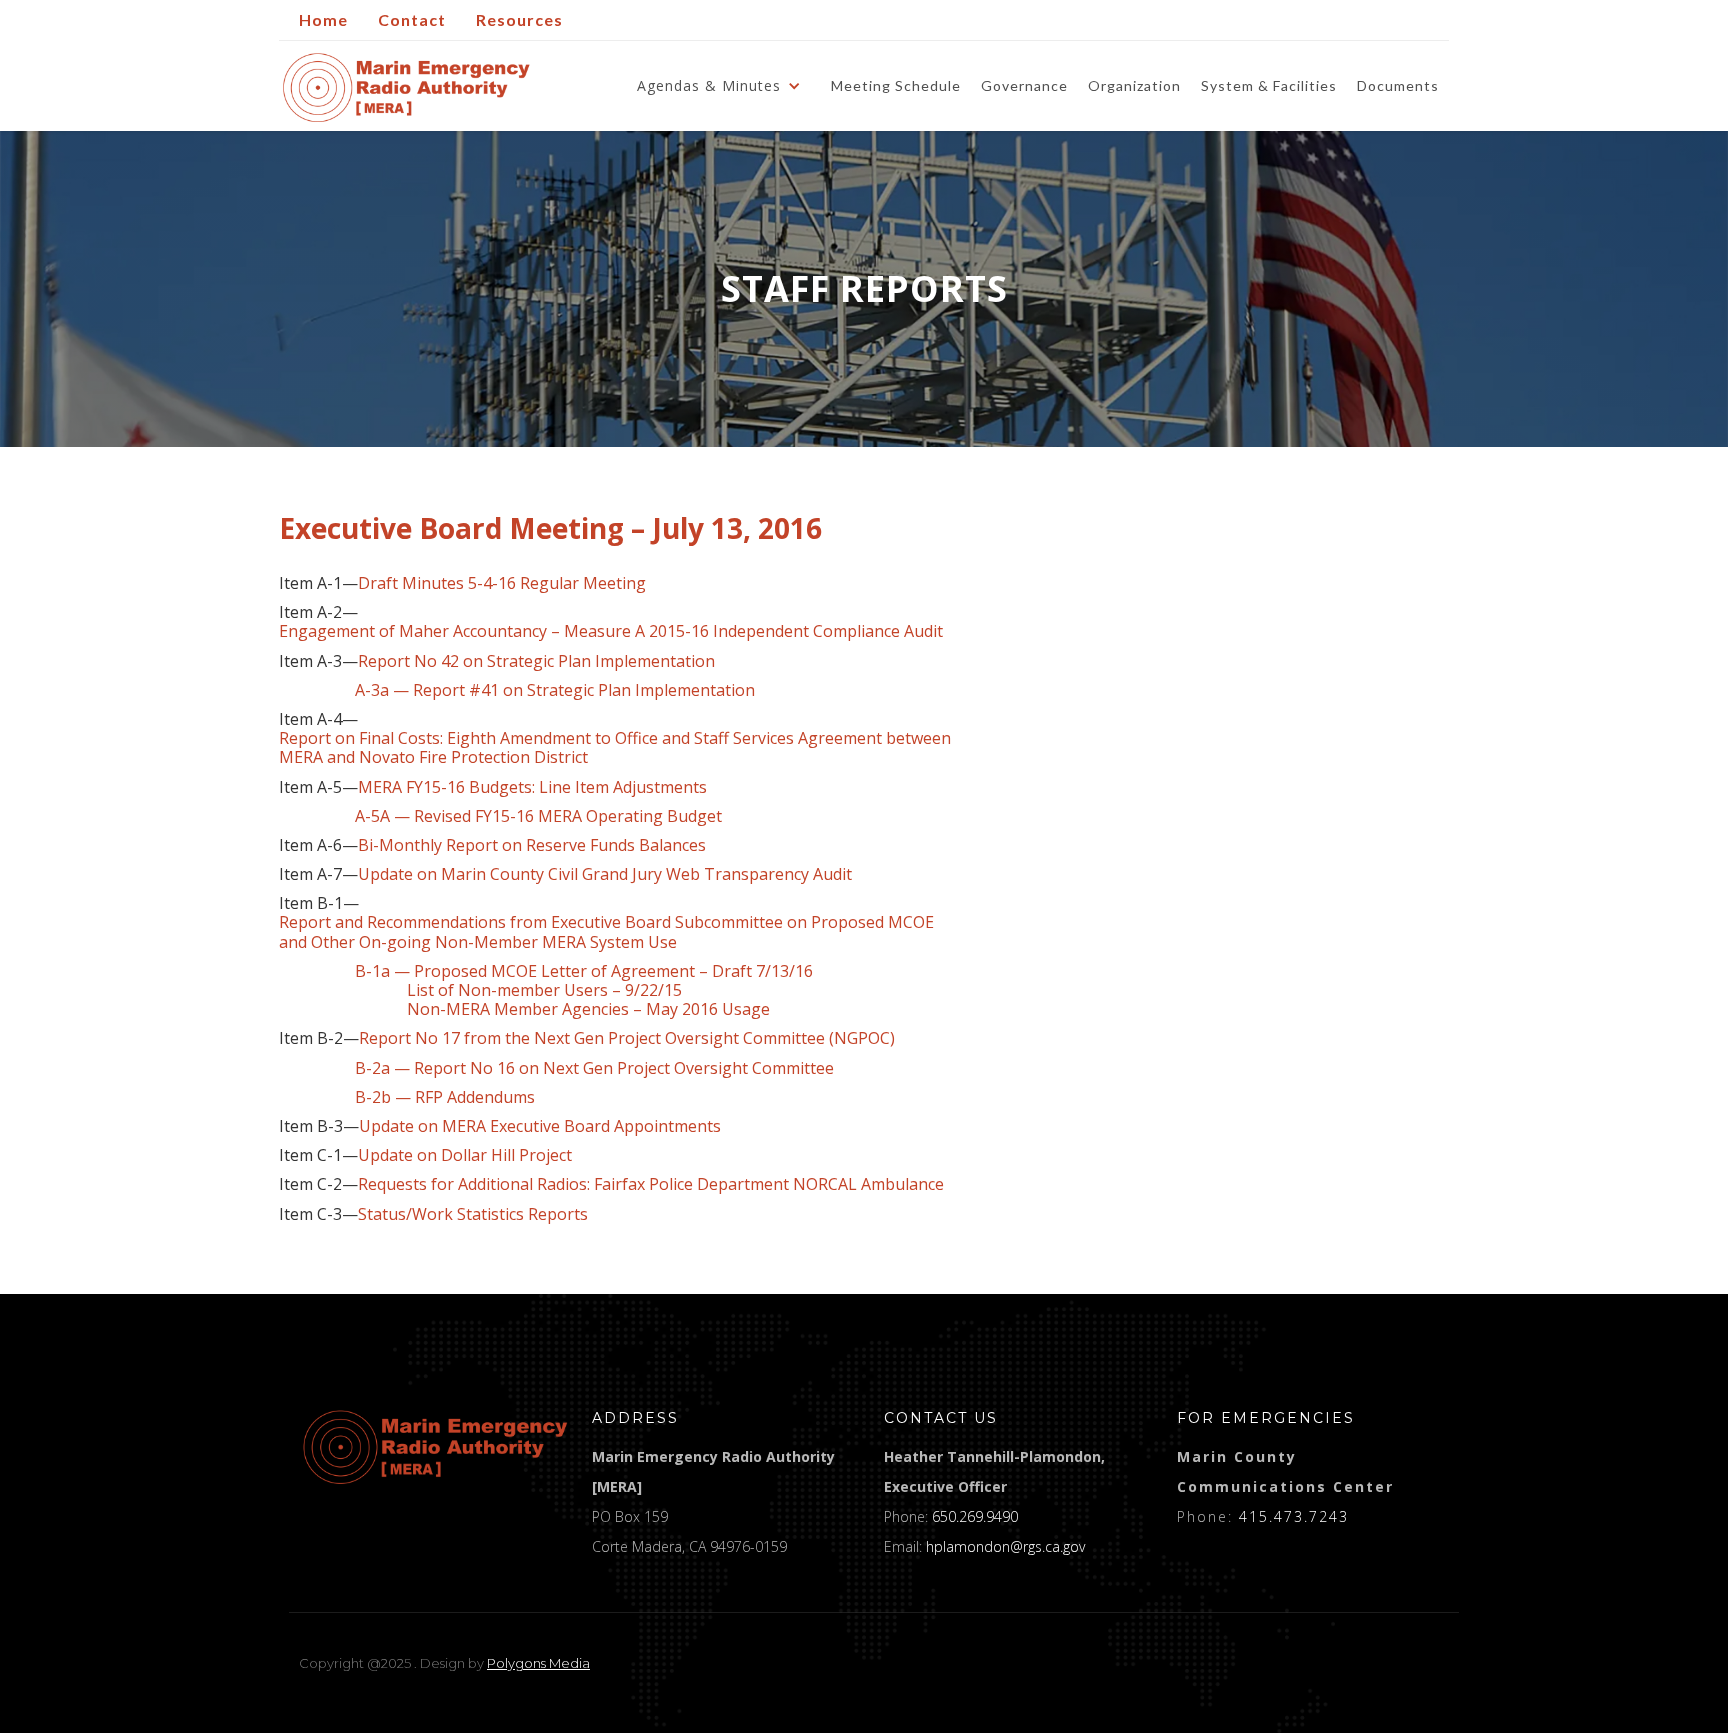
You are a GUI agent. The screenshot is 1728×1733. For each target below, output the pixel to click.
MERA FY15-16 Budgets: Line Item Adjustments (532, 787)
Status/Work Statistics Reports (473, 1214)
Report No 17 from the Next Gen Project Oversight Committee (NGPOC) (627, 1038)
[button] (724, 86)
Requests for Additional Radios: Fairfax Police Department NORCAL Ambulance (651, 1184)
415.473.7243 (1294, 1516)
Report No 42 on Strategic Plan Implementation (536, 661)
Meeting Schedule (896, 85)
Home (323, 19)
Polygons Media (538, 1663)
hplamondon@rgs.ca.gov (1005, 1546)
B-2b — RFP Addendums (445, 1097)
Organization (1134, 85)
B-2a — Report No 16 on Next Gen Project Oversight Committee (556, 1068)
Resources (519, 19)
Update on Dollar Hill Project (465, 1155)
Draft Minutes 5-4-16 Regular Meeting (502, 583)
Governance (1024, 85)
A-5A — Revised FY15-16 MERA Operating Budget (500, 816)
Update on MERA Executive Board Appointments (540, 1126)
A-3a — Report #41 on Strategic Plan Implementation (555, 690)
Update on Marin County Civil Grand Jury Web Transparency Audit (605, 874)
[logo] (435, 1447)
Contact (412, 19)
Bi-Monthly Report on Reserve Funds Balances (532, 845)
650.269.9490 (975, 1516)
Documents (1398, 85)
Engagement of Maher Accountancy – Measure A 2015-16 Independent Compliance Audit (611, 631)
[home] (406, 87)
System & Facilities (1269, 85)
